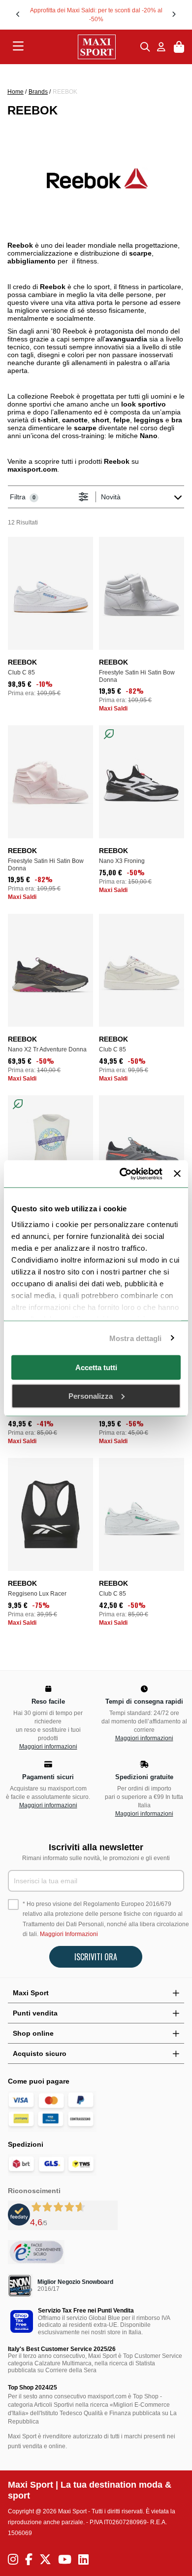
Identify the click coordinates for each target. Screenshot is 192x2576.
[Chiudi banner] (177, 1174)
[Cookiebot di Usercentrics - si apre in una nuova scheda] (122, 1174)
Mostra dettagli (136, 1338)
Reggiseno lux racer (37, 1594)
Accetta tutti (96, 1367)
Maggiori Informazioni (69, 1934)
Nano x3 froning (122, 861)
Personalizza (91, 1396)
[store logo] (82, 47)
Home (16, 92)
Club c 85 (21, 672)
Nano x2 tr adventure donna (47, 1049)
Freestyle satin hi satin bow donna (137, 676)
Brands (38, 92)
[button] (18, 14)
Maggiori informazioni (48, 1747)
